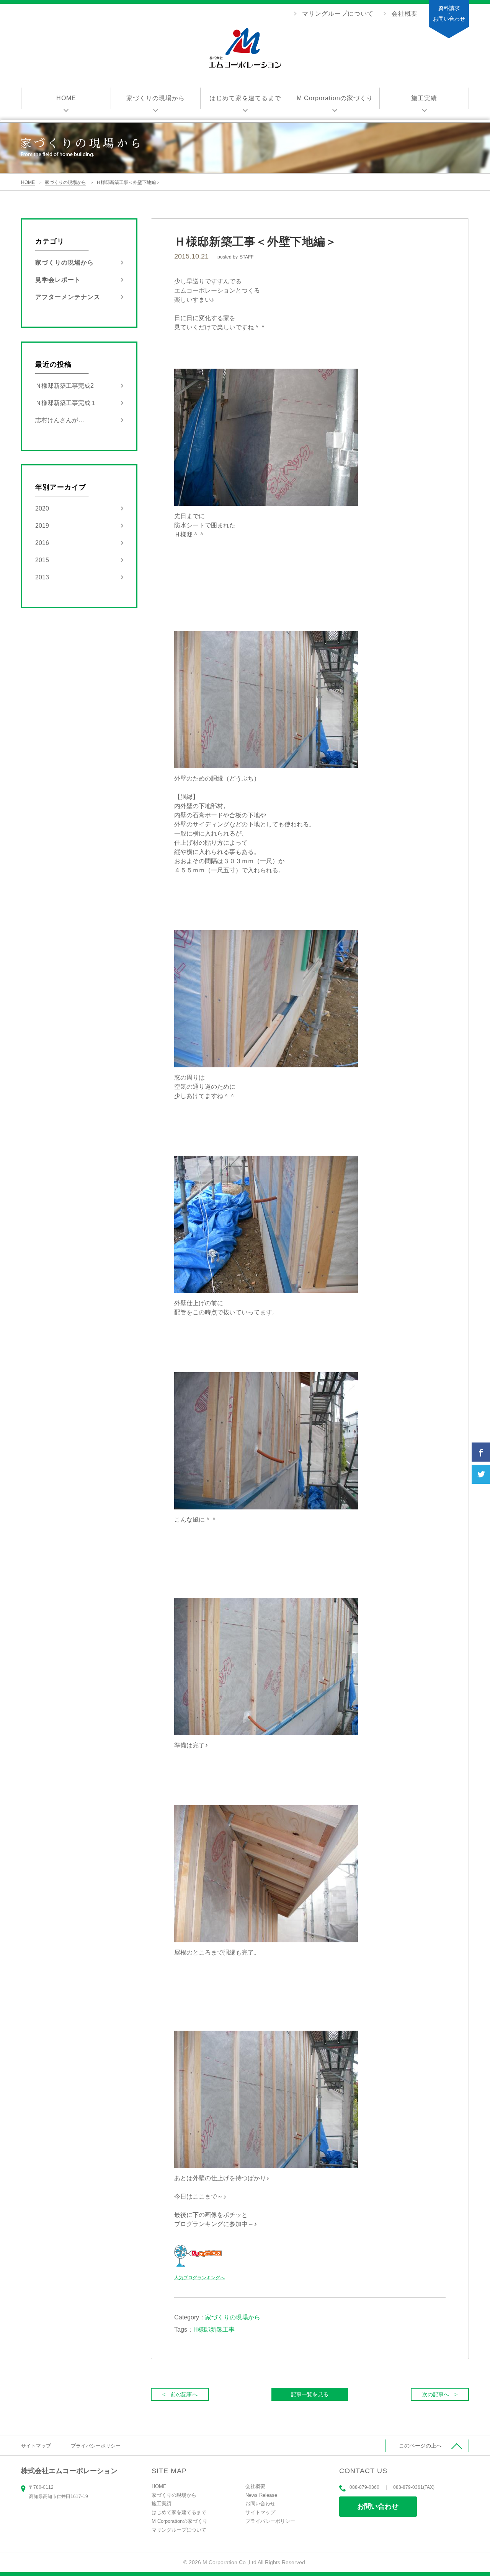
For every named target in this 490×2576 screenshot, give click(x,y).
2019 (42, 526)
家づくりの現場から (156, 98)
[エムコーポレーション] (245, 49)
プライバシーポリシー (96, 2446)
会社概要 (405, 14)
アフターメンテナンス (68, 297)
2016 (42, 543)
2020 (42, 508)
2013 (42, 577)
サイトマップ (36, 2446)
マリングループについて (338, 14)
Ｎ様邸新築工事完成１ (66, 403)
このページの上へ (420, 2446)
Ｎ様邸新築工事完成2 (65, 386)
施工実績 (424, 98)
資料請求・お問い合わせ (449, 13)
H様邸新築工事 (214, 2330)
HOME (66, 98)
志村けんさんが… (60, 420)
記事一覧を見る (310, 2394)
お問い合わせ (378, 2506)
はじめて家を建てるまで (245, 98)
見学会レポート (58, 280)
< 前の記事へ (180, 2394)
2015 (42, 560)
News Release (261, 2495)
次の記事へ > (440, 2394)
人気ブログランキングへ (199, 2278)
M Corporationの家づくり (335, 98)
